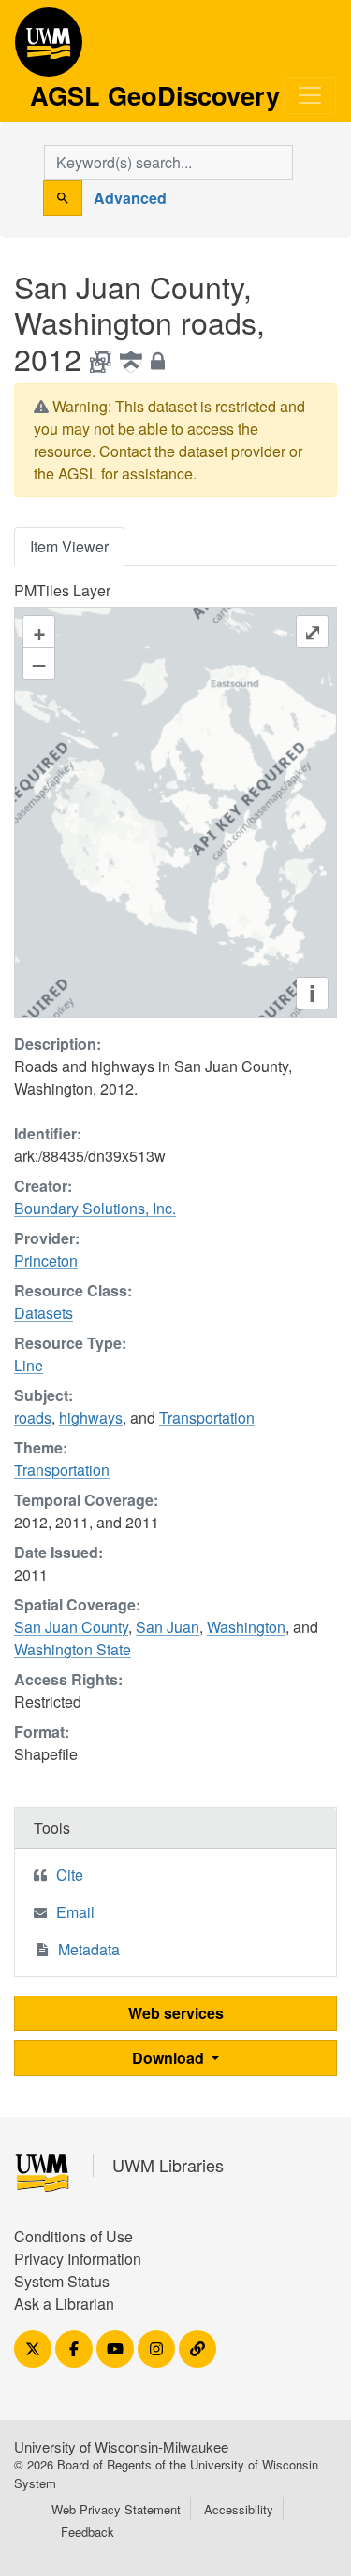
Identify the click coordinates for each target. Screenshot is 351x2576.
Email (75, 1912)
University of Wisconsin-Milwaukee (121, 2447)
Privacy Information (78, 2259)
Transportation (207, 1417)
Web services (176, 2013)
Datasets (44, 1313)
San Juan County (71, 1627)
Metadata (89, 1949)
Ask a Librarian (64, 2304)
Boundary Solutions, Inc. (95, 1208)
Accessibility (239, 2509)
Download (170, 2058)
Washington (246, 1627)
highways (91, 1417)
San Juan (168, 1627)
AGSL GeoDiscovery (49, 49)
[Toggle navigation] (310, 95)
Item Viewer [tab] (69, 546)
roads (33, 1417)
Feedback (88, 2532)
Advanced (130, 198)
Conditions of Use (73, 2236)
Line (29, 1365)
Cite (70, 1875)
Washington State (73, 1649)
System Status (62, 2281)
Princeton (46, 1260)
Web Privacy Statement (116, 2509)
